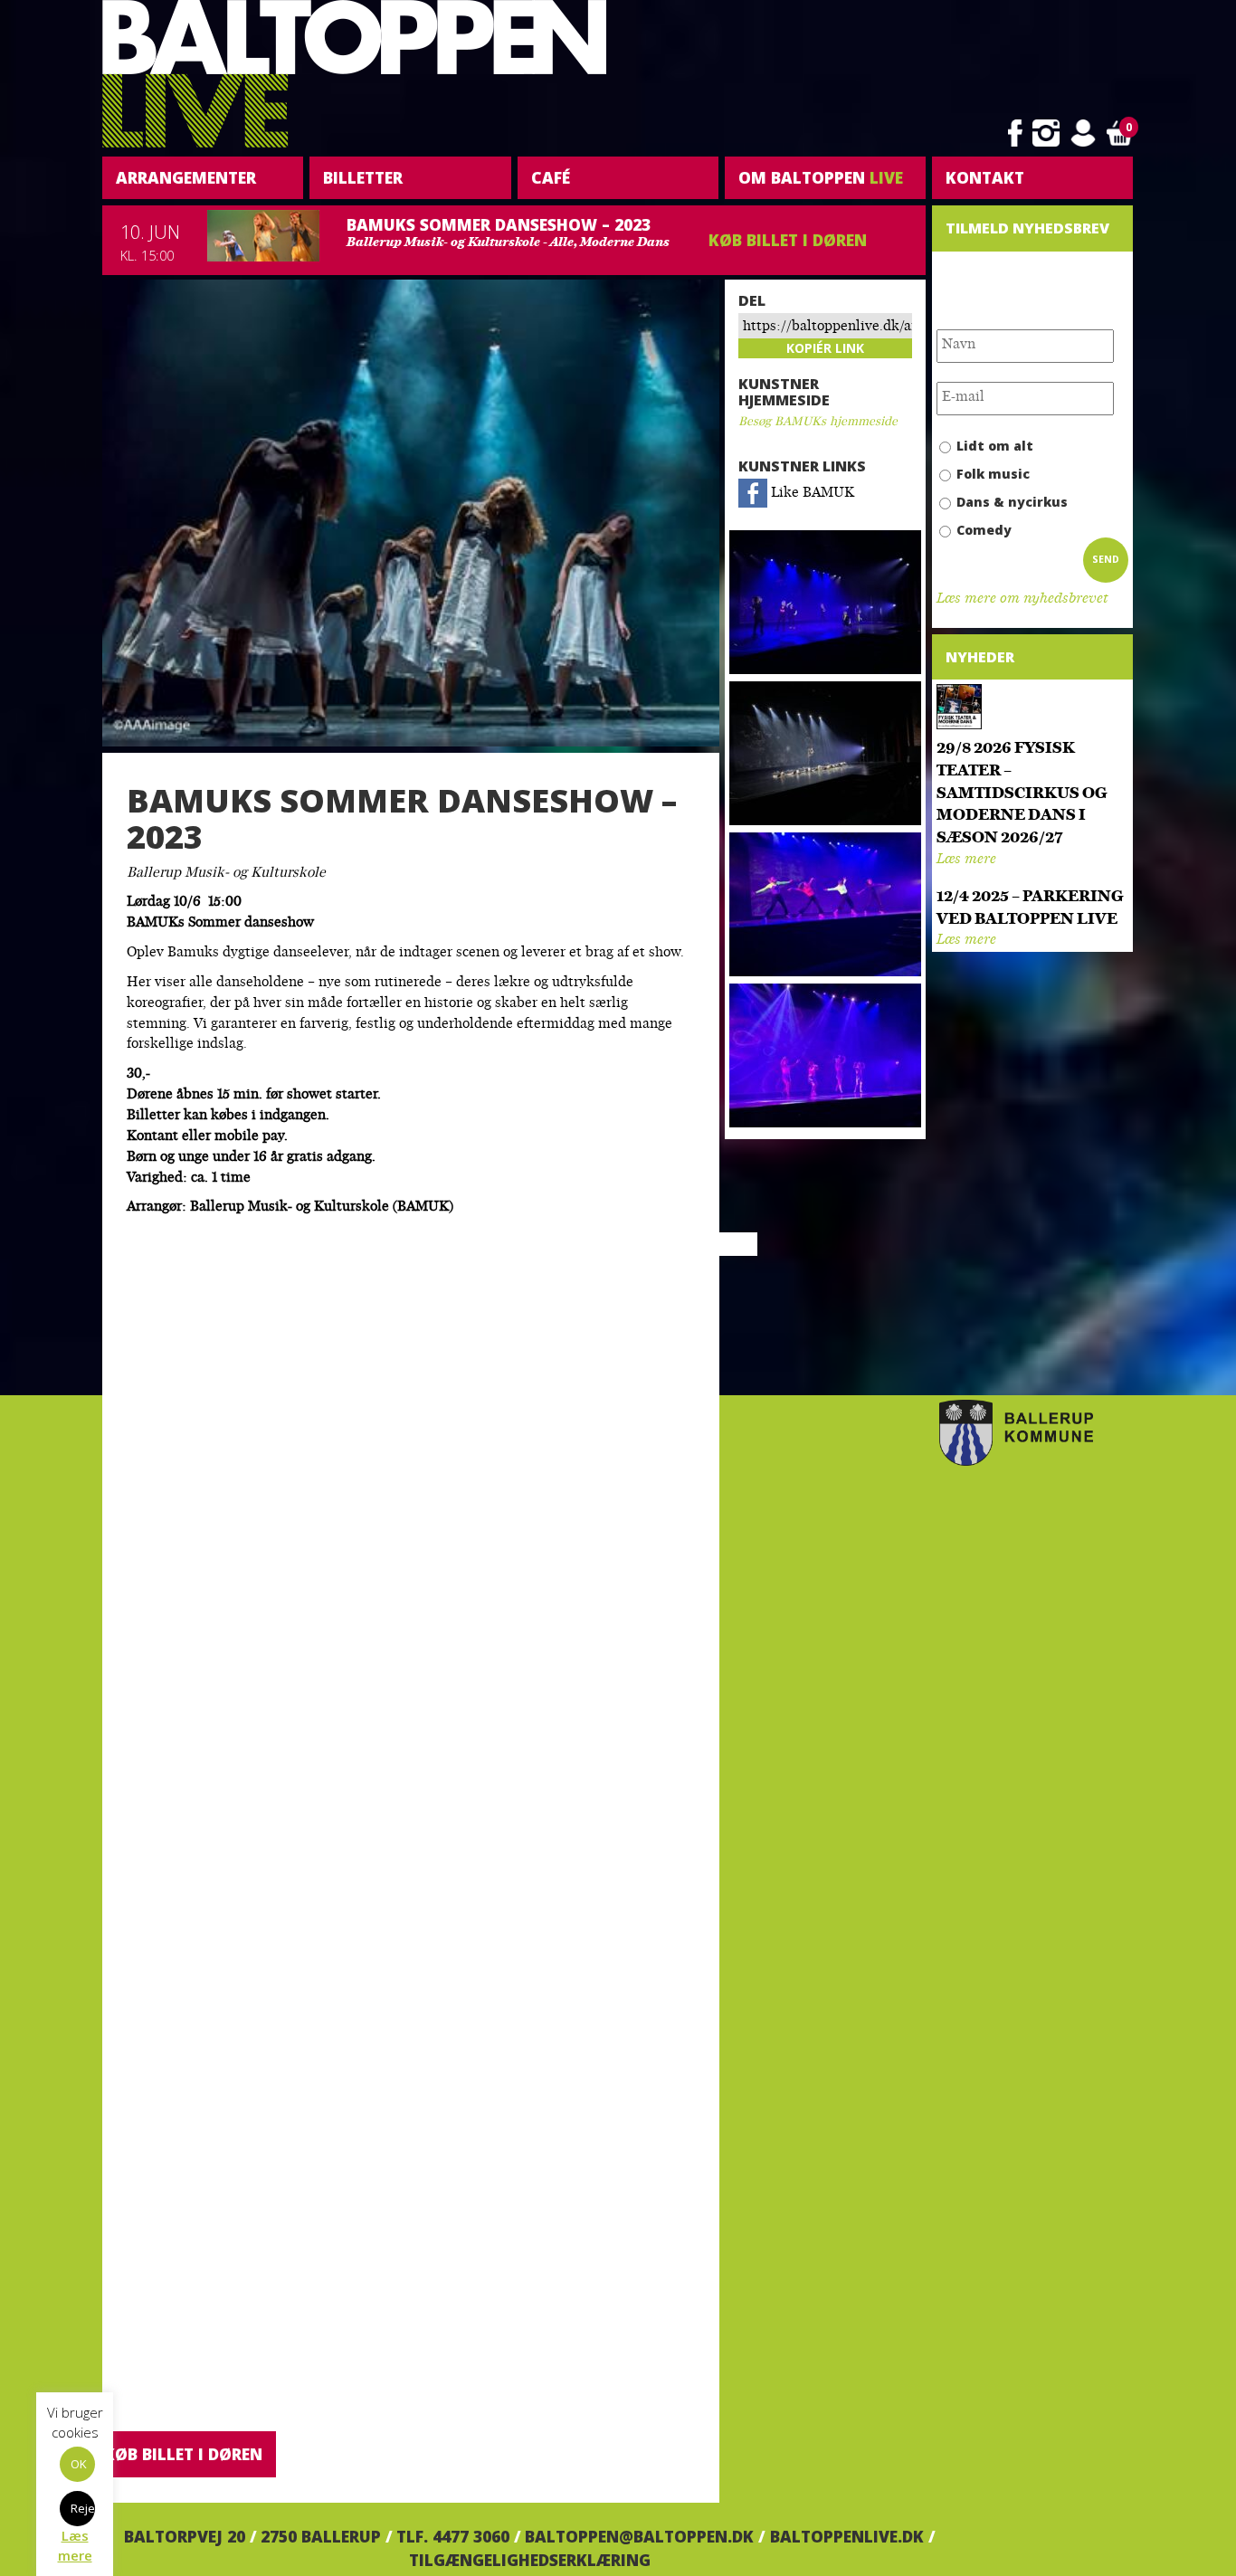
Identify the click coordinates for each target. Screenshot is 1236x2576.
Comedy (984, 530)
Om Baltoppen (821, 177)
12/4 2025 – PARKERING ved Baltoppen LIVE (1030, 908)
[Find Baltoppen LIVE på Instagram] (1046, 133)
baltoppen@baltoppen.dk (639, 2536)
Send (1106, 559)
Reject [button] (83, 2508)
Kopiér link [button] (825, 348)
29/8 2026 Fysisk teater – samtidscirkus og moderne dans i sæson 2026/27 (1022, 794)
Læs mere (966, 860)
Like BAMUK (811, 494)
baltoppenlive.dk (847, 2536)
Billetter (363, 177)
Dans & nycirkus (1012, 502)
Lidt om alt (995, 446)
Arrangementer (186, 177)
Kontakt (985, 177)
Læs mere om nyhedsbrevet (1022, 599)
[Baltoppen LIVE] (354, 74)
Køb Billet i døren (788, 240)
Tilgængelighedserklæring (530, 2560)
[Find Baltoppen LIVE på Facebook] (1015, 133)
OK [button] (79, 2464)
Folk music (993, 474)
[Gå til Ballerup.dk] (1016, 1433)
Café (551, 177)
